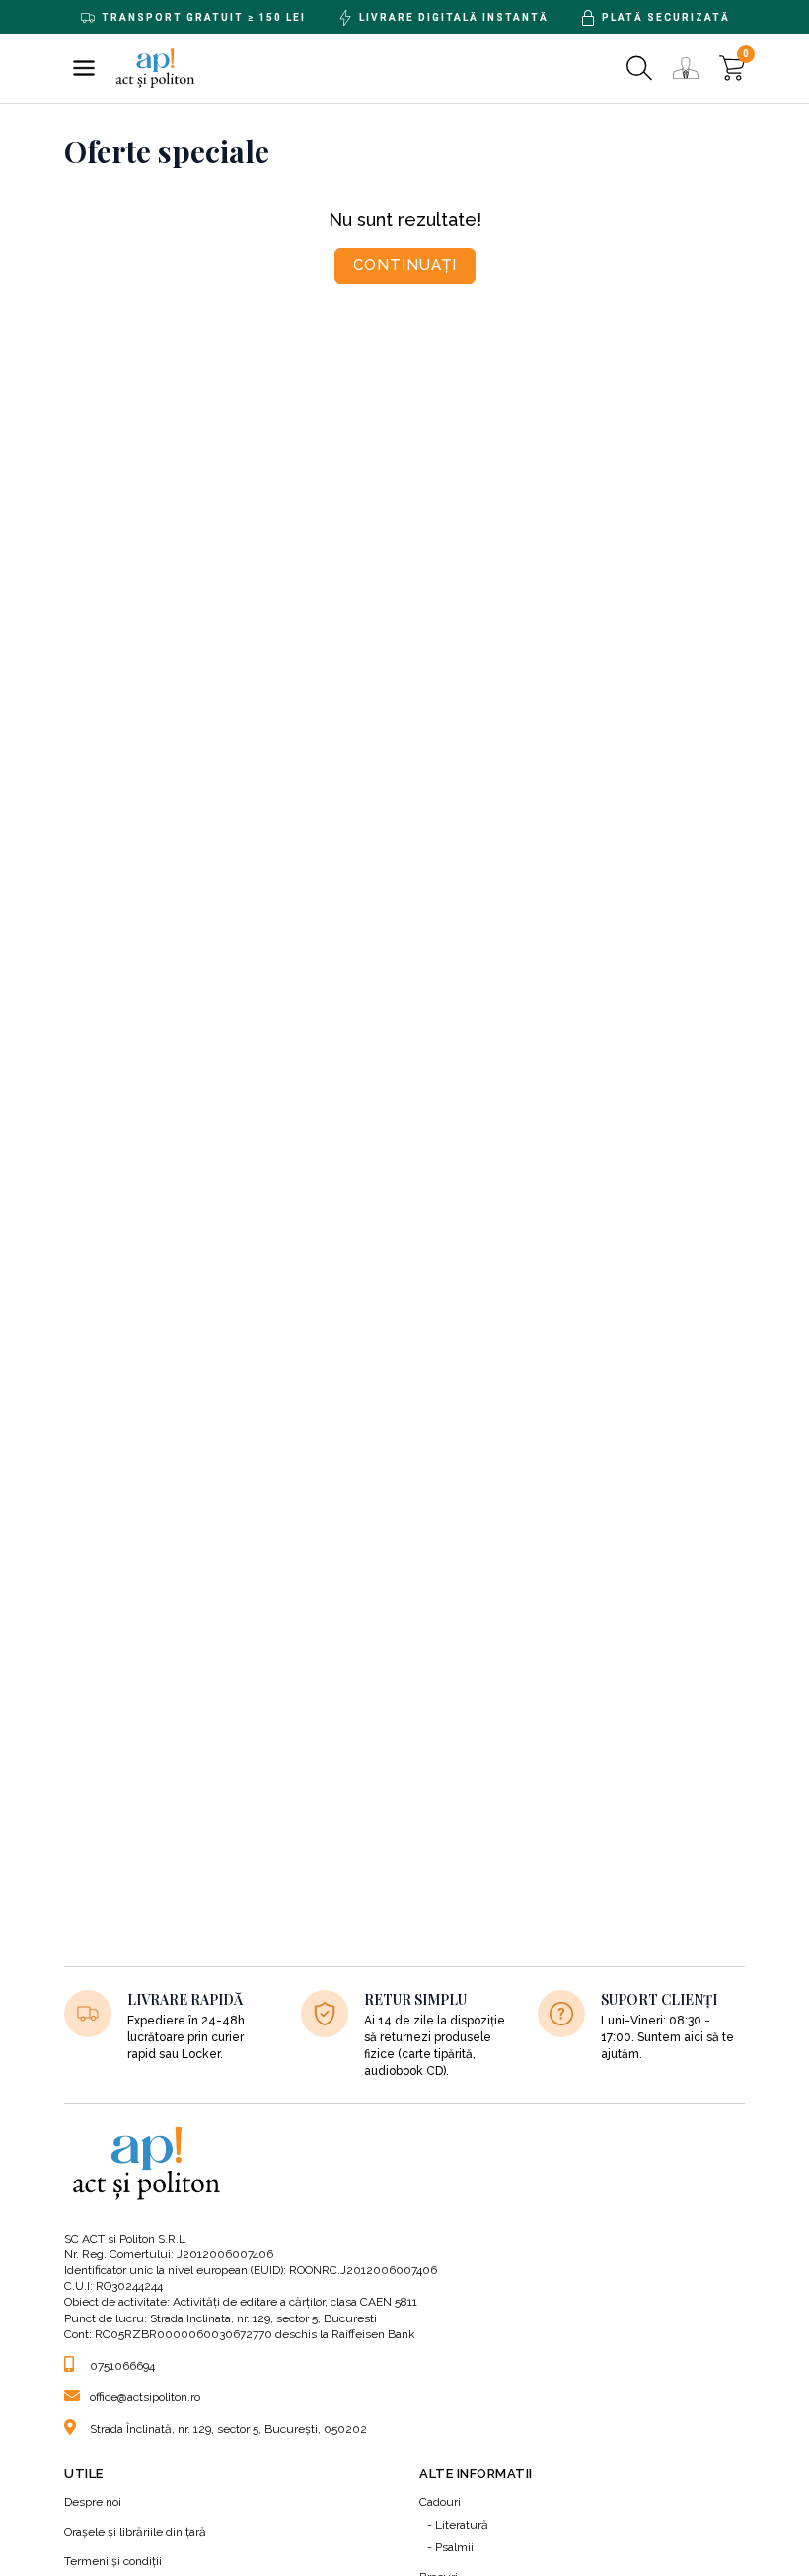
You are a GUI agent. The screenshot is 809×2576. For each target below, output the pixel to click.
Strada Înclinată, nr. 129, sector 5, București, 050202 (228, 2429)
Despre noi (93, 2502)
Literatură (462, 2525)
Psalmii (454, 2547)
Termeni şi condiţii (113, 2561)
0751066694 (122, 2366)
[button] (84, 68)
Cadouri (440, 2502)
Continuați (405, 265)
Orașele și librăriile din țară (135, 2532)
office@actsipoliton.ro (145, 2397)
